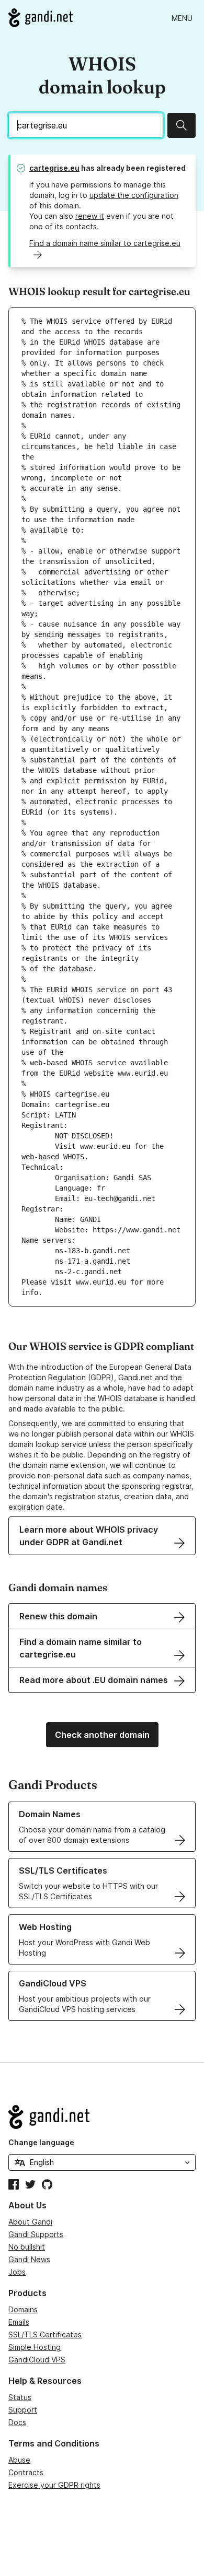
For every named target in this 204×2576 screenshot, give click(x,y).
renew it (90, 216)
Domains (23, 2309)
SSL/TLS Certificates (45, 2334)
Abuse (19, 2460)
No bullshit (27, 2247)
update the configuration (134, 195)
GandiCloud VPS (37, 2360)
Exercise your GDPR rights (54, 2485)
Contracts (26, 2472)
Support (23, 2410)
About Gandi (30, 2222)
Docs (17, 2422)
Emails (19, 2322)
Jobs (17, 2272)
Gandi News (29, 2259)
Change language (41, 2142)
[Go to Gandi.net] (41, 18)
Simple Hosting (35, 2347)
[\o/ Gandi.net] (102, 2117)
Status (20, 2397)
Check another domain (102, 1735)
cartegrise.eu (54, 168)
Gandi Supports (36, 2234)
